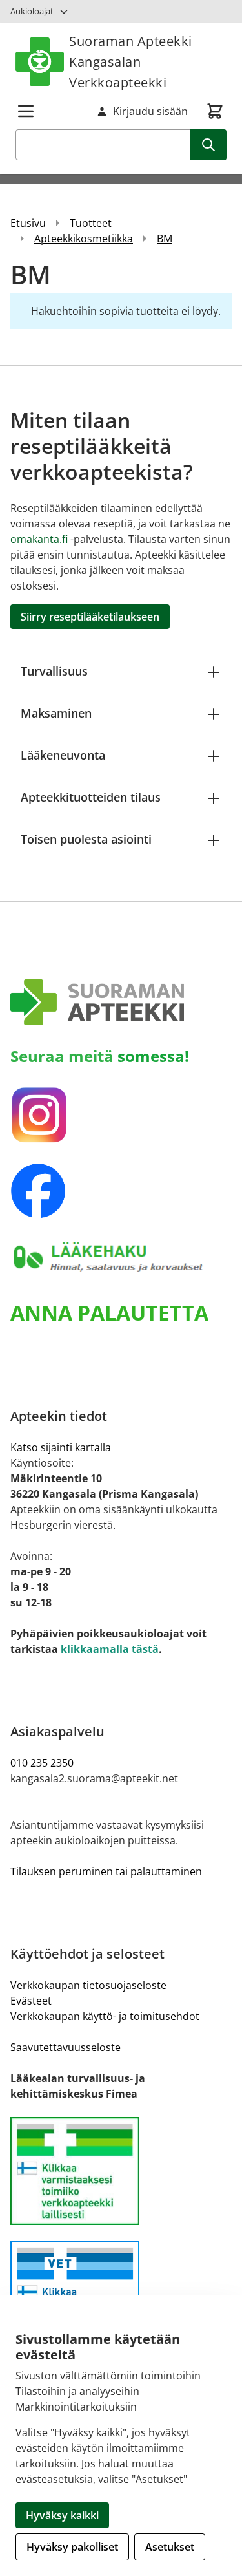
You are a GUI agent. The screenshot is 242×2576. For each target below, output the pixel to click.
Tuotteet (91, 223)
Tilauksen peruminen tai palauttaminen (106, 1871)
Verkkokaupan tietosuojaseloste (88, 1985)
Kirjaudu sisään (150, 111)
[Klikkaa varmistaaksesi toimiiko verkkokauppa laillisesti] (121, 2171)
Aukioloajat (32, 11)
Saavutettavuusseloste (66, 2047)
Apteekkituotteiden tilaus (91, 797)
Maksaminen (56, 713)
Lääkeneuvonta (63, 755)
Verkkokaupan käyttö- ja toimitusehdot (105, 2016)
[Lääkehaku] (121, 1257)
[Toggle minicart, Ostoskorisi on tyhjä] (215, 111)
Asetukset (170, 2547)
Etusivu (28, 223)
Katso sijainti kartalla (61, 1447)
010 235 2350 (42, 1763)
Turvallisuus (54, 671)
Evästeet (31, 2001)
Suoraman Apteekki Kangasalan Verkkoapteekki (131, 62)
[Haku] (208, 145)
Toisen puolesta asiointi (86, 839)
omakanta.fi (39, 539)
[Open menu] (26, 111)
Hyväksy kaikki (62, 2515)
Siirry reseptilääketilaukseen (90, 617)
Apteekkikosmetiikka (84, 239)
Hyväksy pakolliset (72, 2547)
